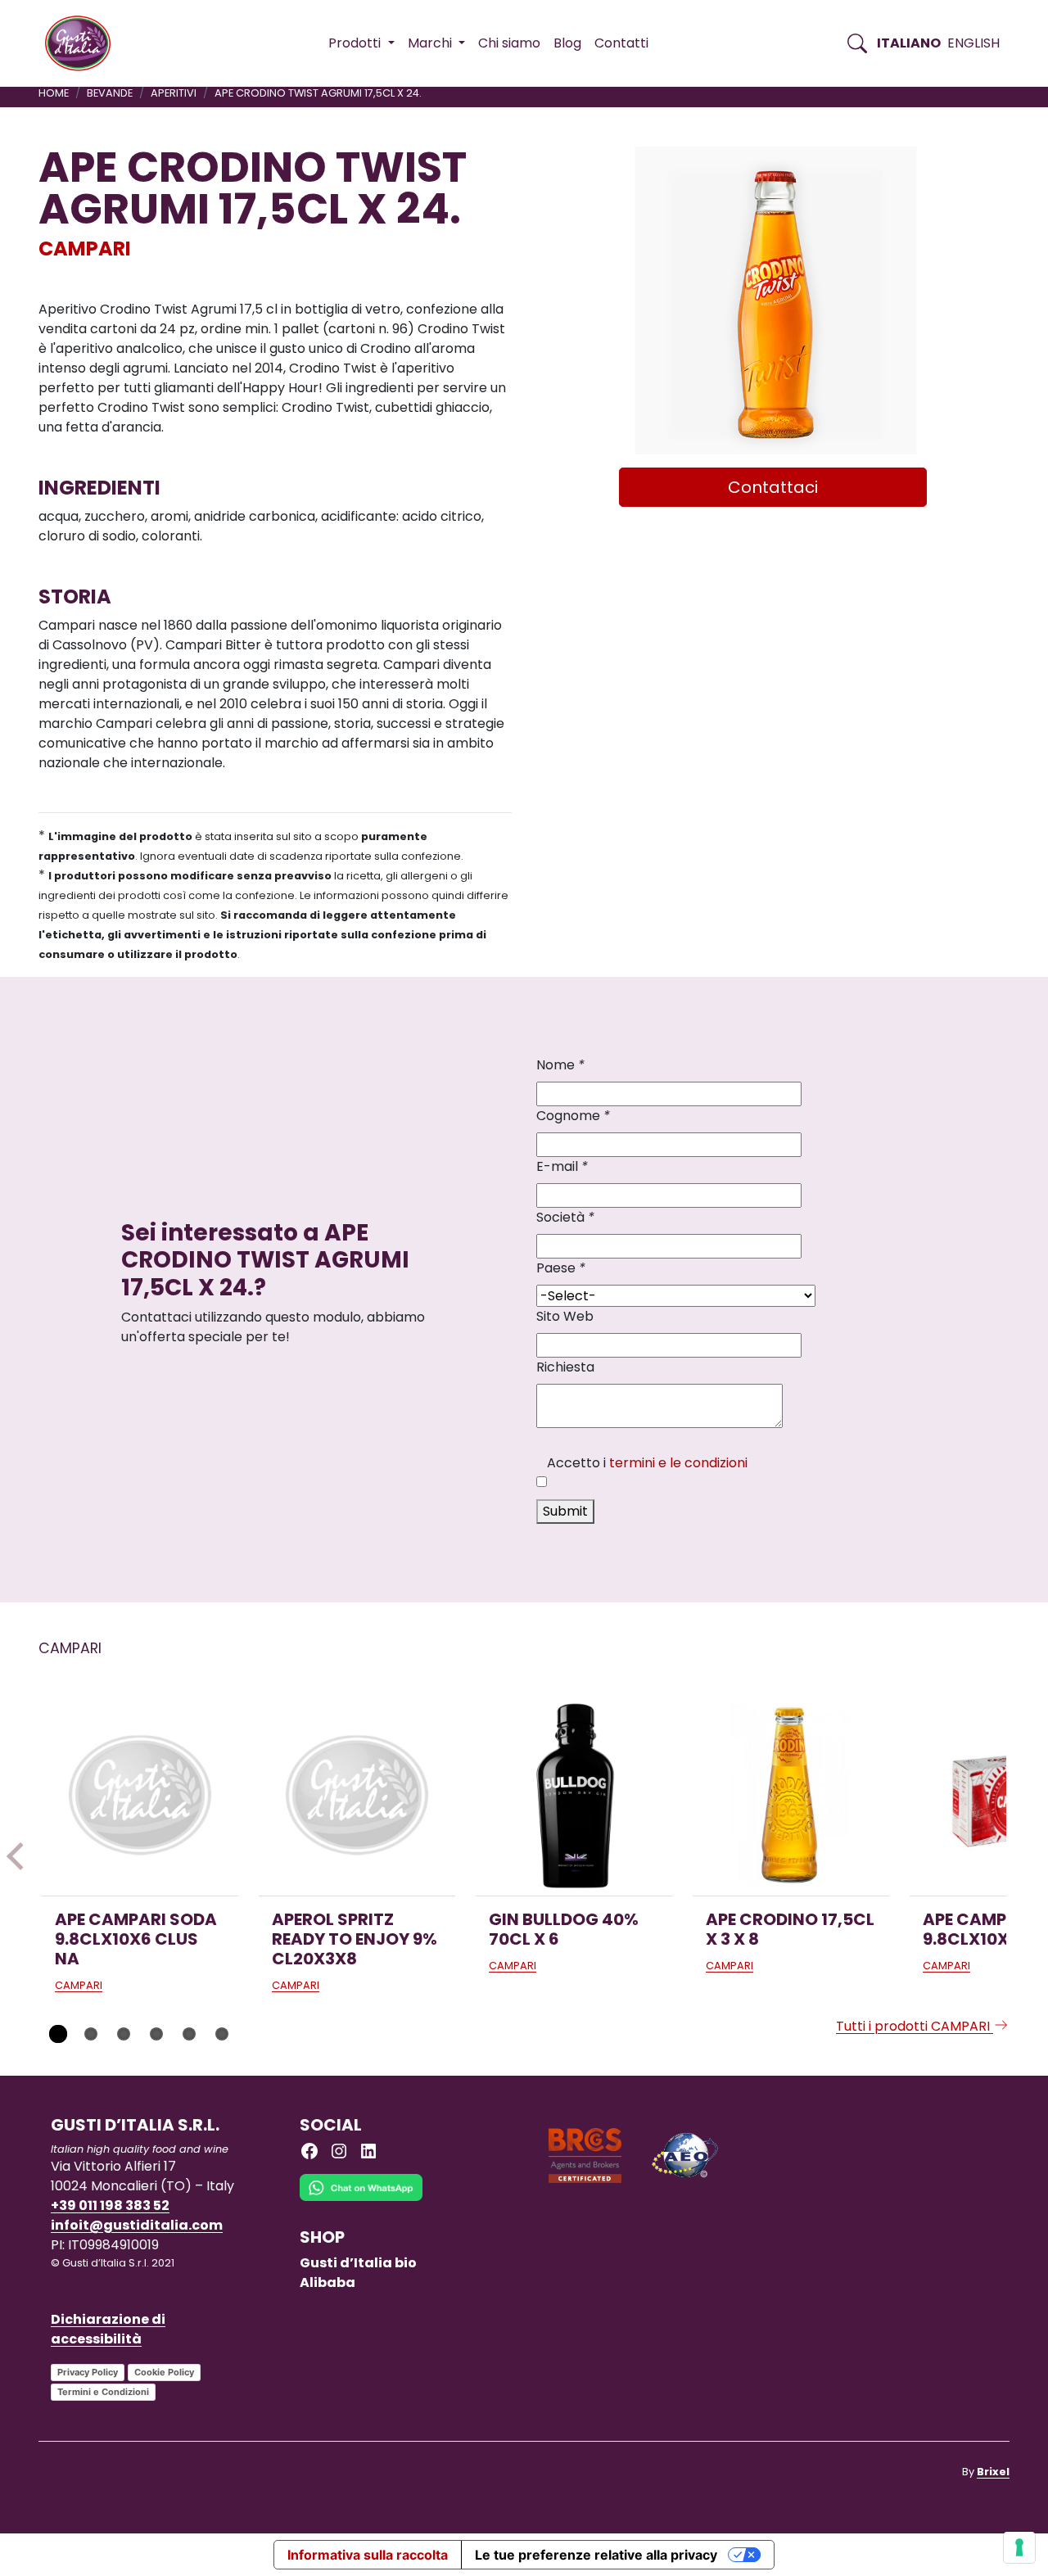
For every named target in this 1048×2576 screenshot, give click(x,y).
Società (565, 1217)
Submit (565, 1511)
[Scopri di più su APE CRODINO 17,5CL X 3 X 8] (791, 1797)
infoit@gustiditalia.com (137, 2225)
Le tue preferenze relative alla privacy (596, 2555)
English (973, 43)
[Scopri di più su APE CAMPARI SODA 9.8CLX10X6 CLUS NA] (140, 1797)
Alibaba (327, 2282)
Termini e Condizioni (103, 2392)
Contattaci (773, 487)
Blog (567, 43)
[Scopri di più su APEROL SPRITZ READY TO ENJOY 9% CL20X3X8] (357, 1797)
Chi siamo (509, 43)
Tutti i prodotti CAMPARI (915, 2026)
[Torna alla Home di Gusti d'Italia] (84, 43)
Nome (560, 1065)
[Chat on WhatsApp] (361, 2200)
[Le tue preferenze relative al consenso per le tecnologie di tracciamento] (1019, 2547)
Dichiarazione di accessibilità (108, 2329)
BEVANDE (110, 93)
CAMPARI (85, 249)
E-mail (562, 1166)
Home (54, 93)
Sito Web (565, 1316)
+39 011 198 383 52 (110, 2205)
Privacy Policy (88, 2372)
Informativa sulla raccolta (368, 2555)
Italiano (909, 43)
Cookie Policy (164, 2372)
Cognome (573, 1116)
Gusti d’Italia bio (358, 2263)
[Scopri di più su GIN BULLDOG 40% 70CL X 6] (574, 1797)
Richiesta (565, 1367)
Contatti (621, 43)
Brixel (993, 2472)
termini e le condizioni (678, 1463)
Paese (561, 1268)
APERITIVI (174, 93)
